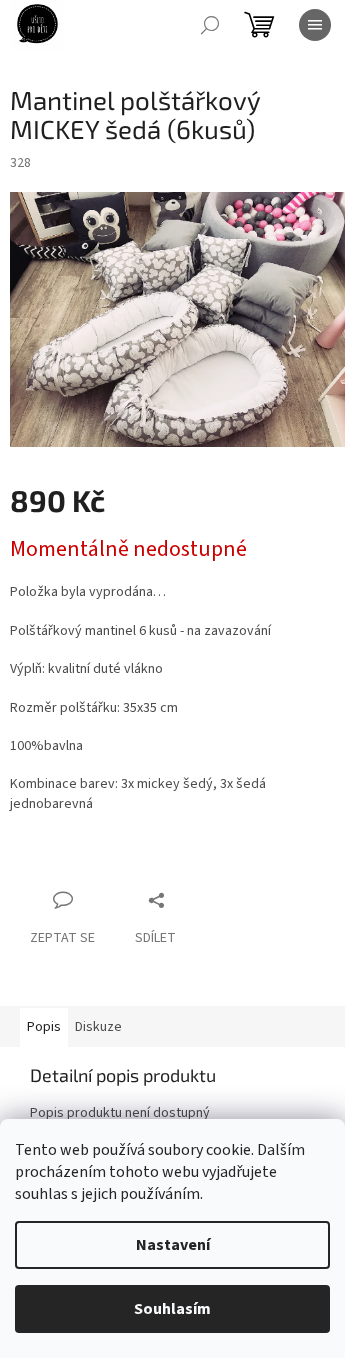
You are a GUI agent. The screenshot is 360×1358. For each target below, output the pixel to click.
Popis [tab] (44, 1027)
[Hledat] (210, 25)
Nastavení (173, 1245)
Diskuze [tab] (98, 1027)
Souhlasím (172, 1309)
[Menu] (315, 25)
